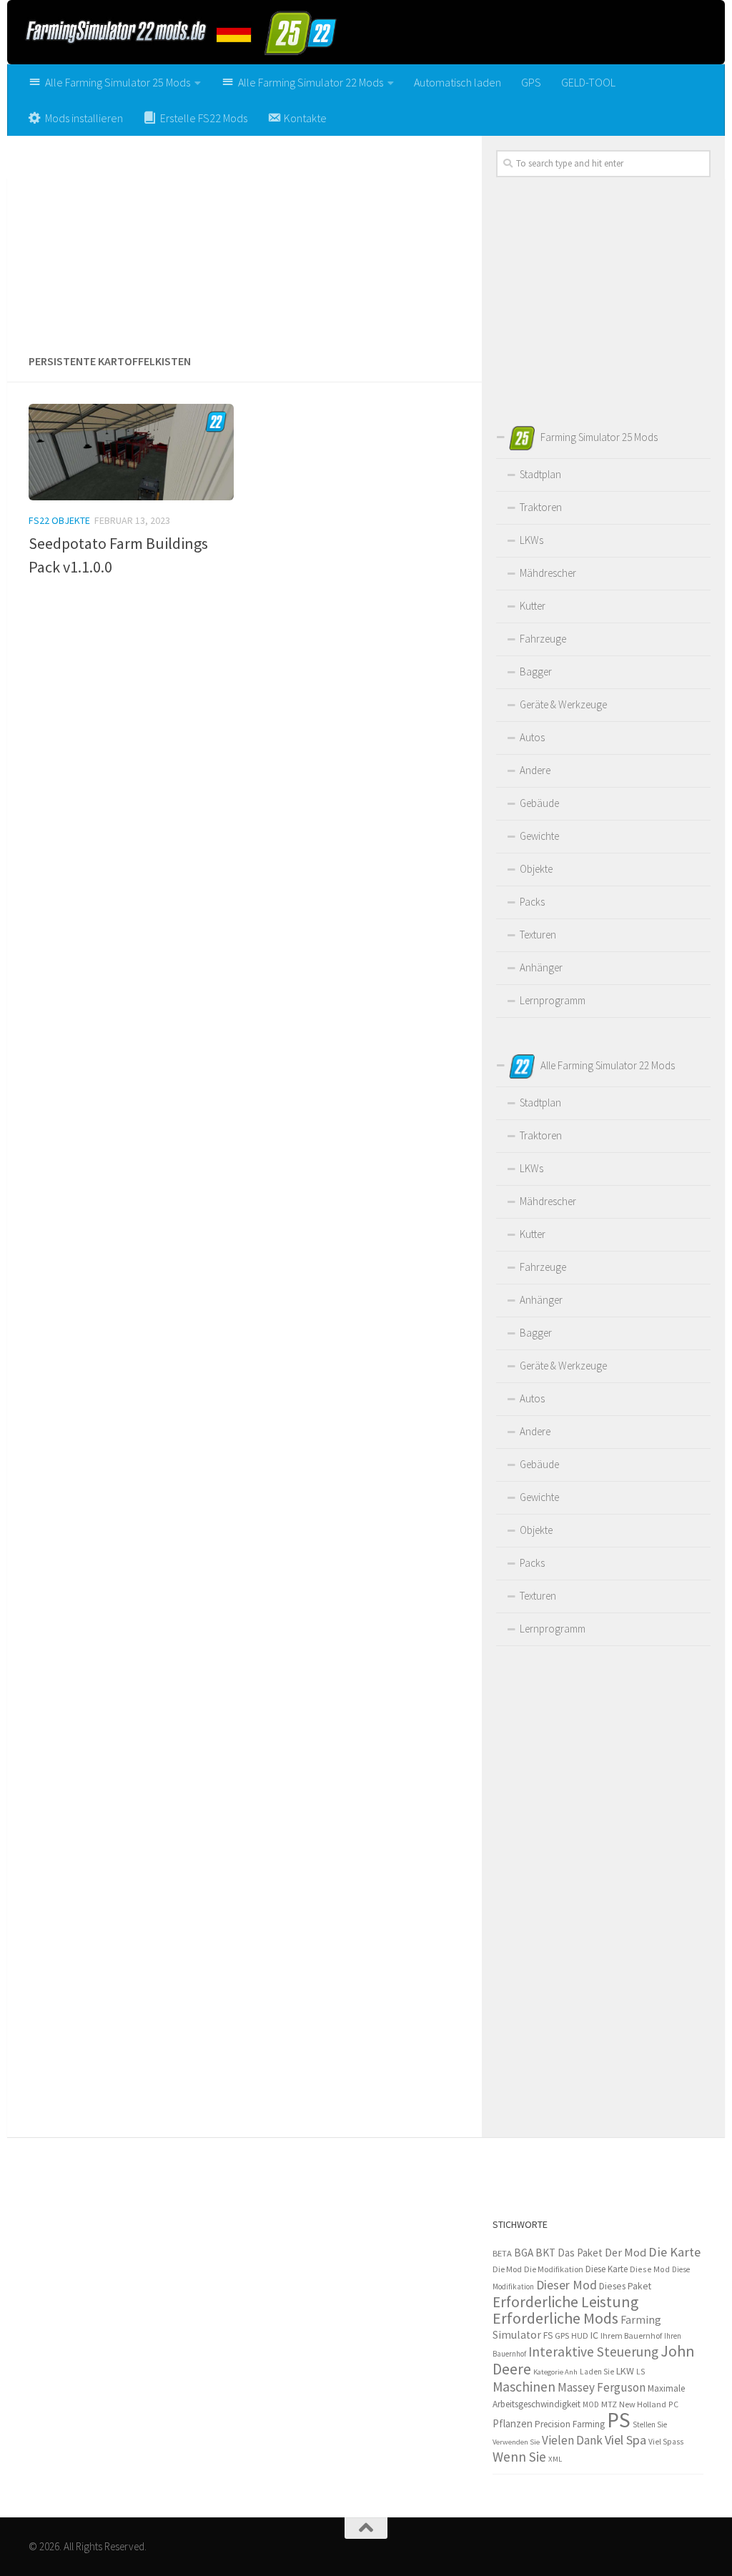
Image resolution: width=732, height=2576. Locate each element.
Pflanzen (513, 2423)
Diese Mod (650, 2269)
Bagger (536, 672)
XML (555, 2459)
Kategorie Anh (555, 2372)
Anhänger (541, 967)
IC (594, 2335)
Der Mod (625, 2253)
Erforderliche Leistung (565, 2302)
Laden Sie (597, 2372)
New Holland (643, 2404)
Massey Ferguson (602, 2387)
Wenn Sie (519, 2457)
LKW (625, 2371)
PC (673, 2404)
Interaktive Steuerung (593, 2352)
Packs (532, 902)
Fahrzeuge (543, 639)
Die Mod (507, 2269)
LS (641, 2371)
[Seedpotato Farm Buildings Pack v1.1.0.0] (131, 452)
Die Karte (674, 2252)
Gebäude (539, 803)
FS (548, 2335)
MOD (591, 2404)
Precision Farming (570, 2424)
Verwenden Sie (516, 2442)
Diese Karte (607, 2269)
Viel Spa (625, 2440)
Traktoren (541, 507)
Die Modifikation (554, 2269)
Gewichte (539, 836)
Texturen (538, 935)
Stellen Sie (650, 2424)
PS (619, 2420)
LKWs (531, 540)
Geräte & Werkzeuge (563, 704)
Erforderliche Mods (555, 2318)
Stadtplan (540, 474)
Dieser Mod (567, 2285)
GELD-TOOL (588, 82)
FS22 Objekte (59, 520)
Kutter (533, 606)
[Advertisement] (244, 239)
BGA (524, 2253)
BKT (545, 2253)
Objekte (536, 869)
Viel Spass (666, 2442)
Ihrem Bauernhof (631, 2335)
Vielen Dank (572, 2440)
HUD (580, 2336)
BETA (502, 2253)
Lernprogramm (553, 1000)
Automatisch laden (457, 82)
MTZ (609, 2404)
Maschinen (524, 2387)
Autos (532, 737)
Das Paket (580, 2253)
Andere (535, 770)
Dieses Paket (625, 2286)
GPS (531, 82)
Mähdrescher (548, 573)
